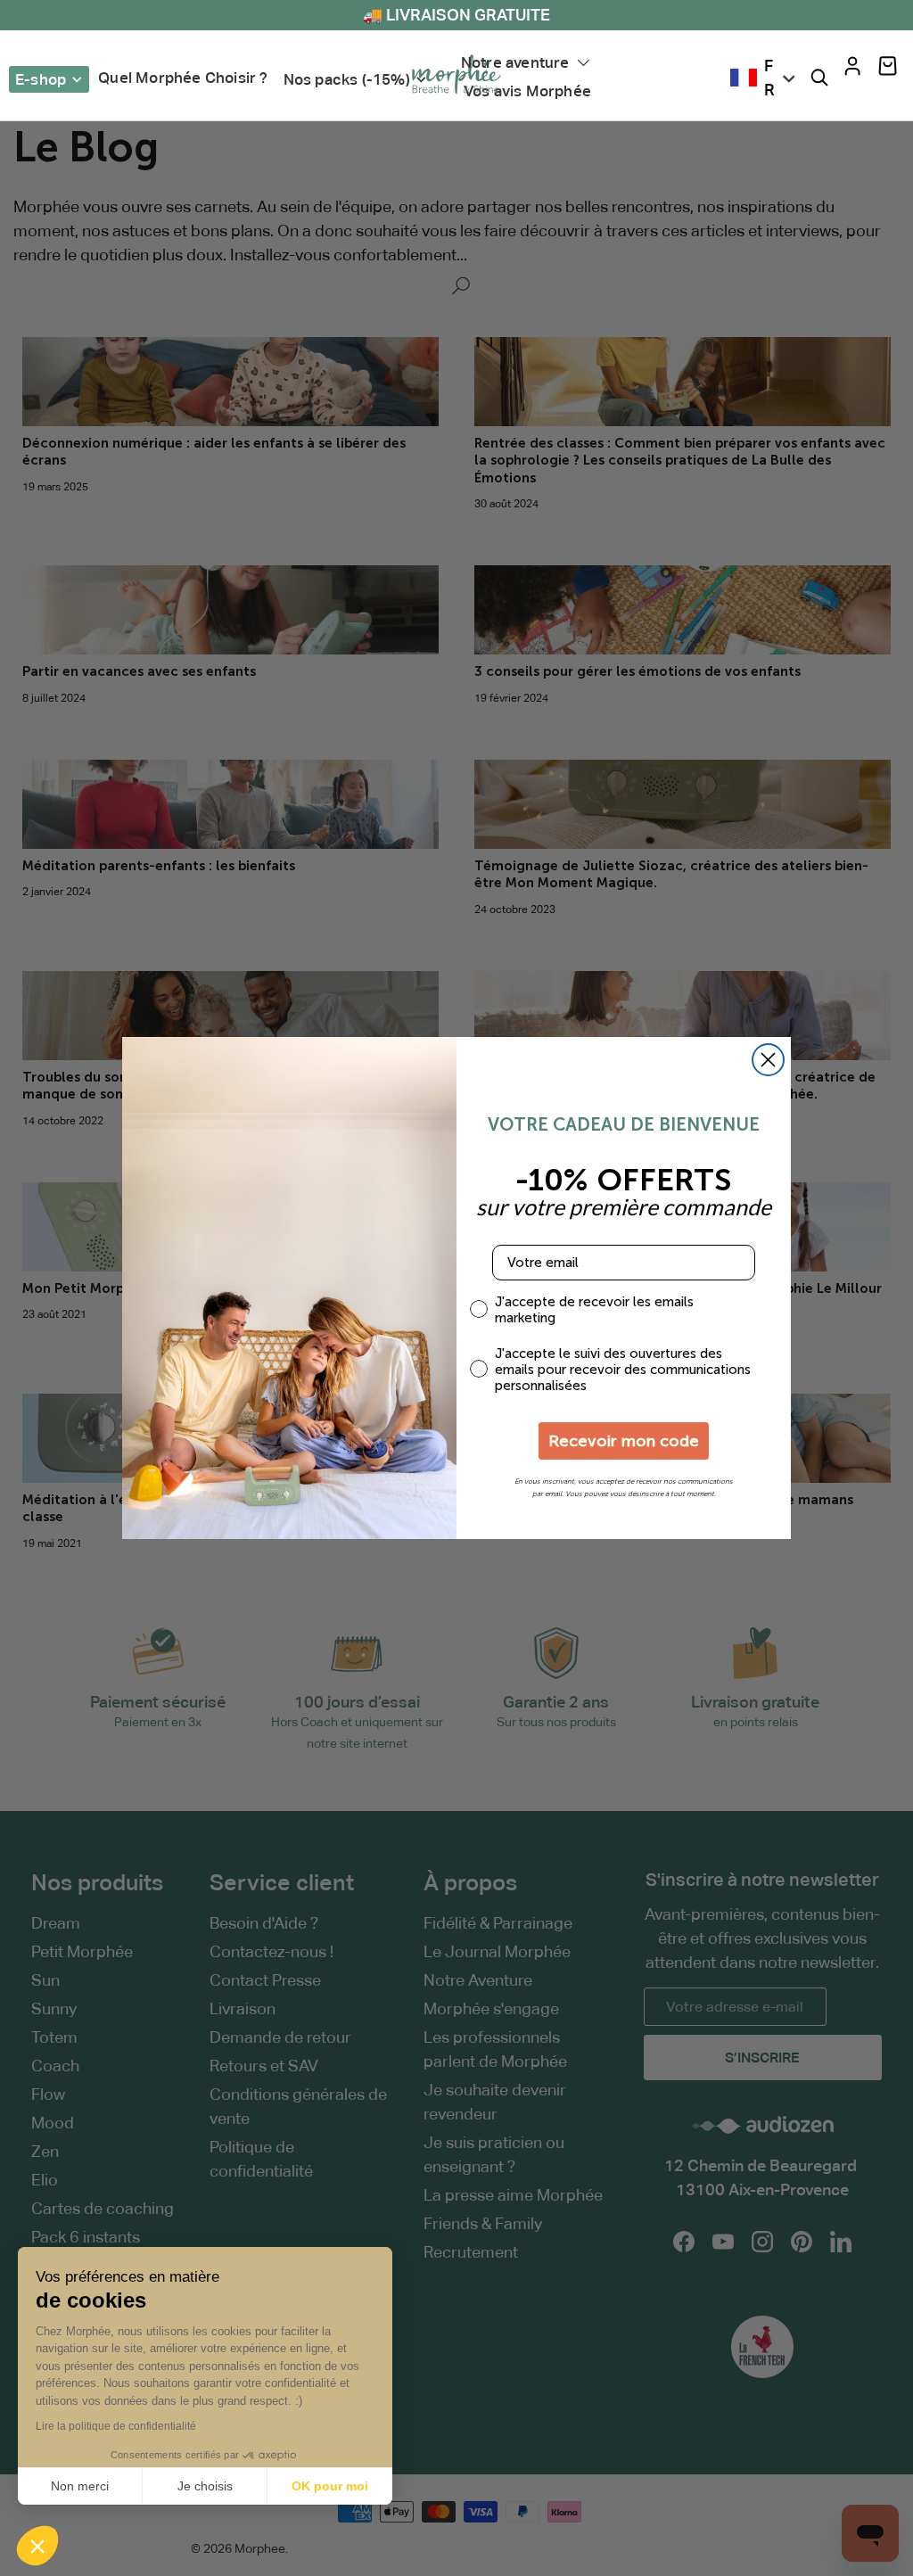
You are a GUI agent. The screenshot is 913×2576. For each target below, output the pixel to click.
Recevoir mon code (624, 1441)
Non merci (80, 2486)
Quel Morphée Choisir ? (183, 78)
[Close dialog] (768, 1060)
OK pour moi (330, 2486)
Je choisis (205, 2486)
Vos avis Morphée (527, 91)
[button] (888, 66)
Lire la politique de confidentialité (116, 2426)
